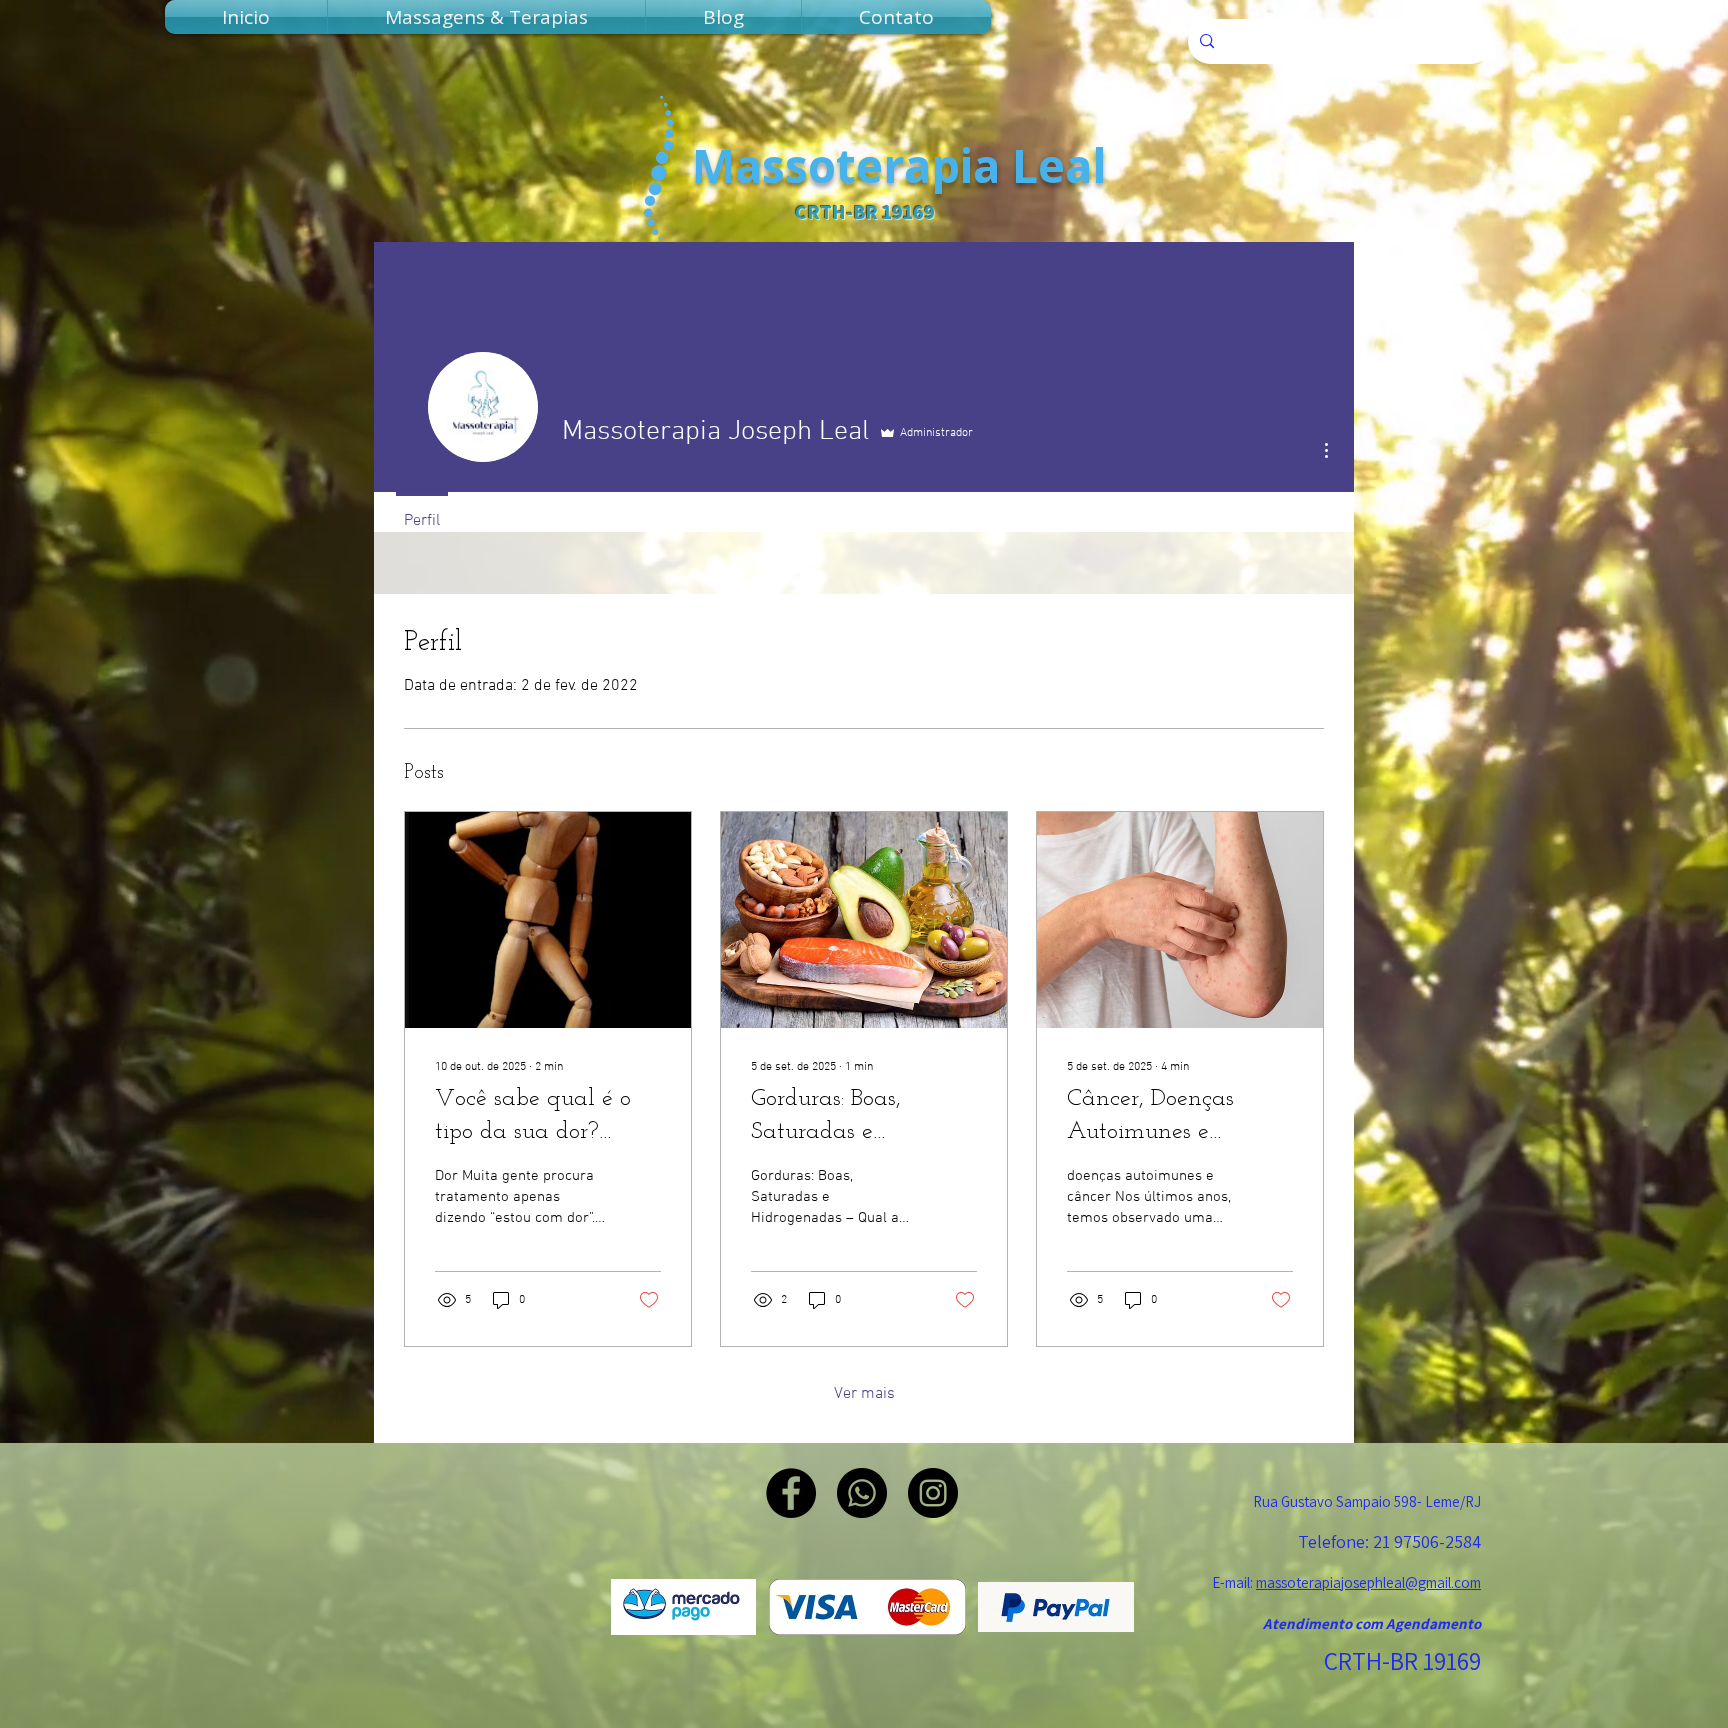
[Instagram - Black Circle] (933, 1493)
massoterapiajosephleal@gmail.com (1368, 1582)
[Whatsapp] (862, 1493)
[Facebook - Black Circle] (791, 1493)
